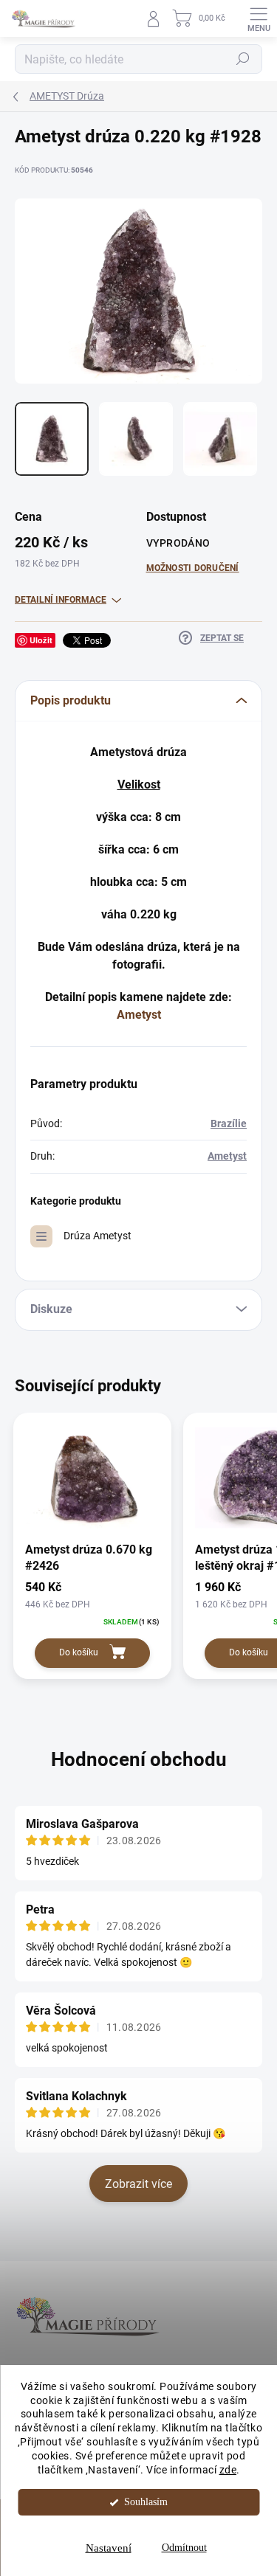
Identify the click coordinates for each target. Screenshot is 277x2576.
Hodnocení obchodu (139, 1759)
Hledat (243, 59)
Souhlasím (146, 2502)
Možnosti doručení (193, 568)
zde (228, 2470)
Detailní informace (61, 600)
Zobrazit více (138, 2184)
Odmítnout (184, 2548)
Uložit (41, 640)
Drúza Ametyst (98, 1236)
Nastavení (109, 2548)
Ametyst (139, 1015)
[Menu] (259, 18)
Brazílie (229, 1123)
